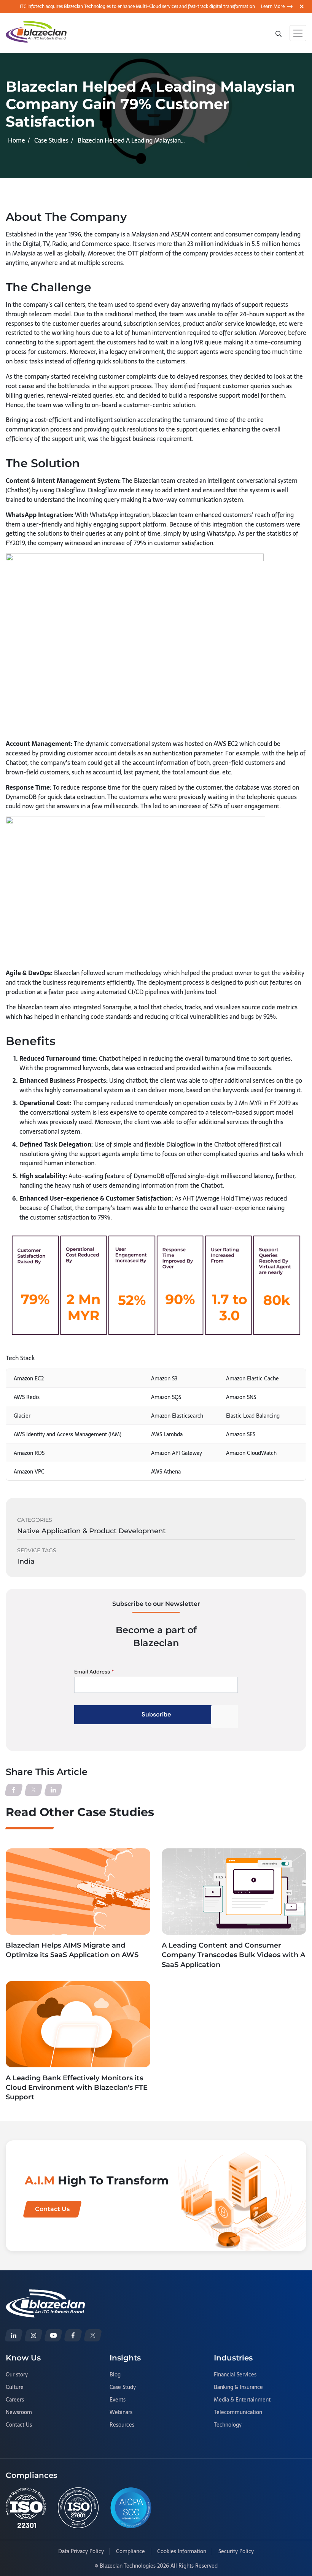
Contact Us (19, 2425)
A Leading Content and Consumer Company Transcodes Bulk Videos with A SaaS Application (233, 1955)
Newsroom (19, 2413)
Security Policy (236, 2552)
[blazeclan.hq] (73, 2335)
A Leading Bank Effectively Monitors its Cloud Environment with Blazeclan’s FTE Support (77, 2087)
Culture (15, 2387)
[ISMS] (78, 2508)
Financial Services (235, 2375)
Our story (17, 2375)
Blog (115, 2375)
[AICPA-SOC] (131, 2508)
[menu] (298, 33)
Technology (228, 2425)
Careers (15, 2400)
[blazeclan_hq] (93, 2335)
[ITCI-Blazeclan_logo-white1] (45, 2294)
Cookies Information (182, 2552)
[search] (279, 33)
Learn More (273, 6)
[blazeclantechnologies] (33, 2335)
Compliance (131, 2552)
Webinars (121, 2413)
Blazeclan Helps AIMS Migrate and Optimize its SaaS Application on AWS (72, 1950)
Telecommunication (238, 2413)
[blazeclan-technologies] (14, 2335)
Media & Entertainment (242, 2400)
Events (118, 2400)
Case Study (123, 2387)
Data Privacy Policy (81, 2552)
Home (17, 140)
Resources (122, 2425)
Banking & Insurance (238, 2387)
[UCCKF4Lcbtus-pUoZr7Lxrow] (53, 2335)
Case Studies (51, 140)
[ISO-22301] (26, 2508)
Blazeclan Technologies (128, 2566)
